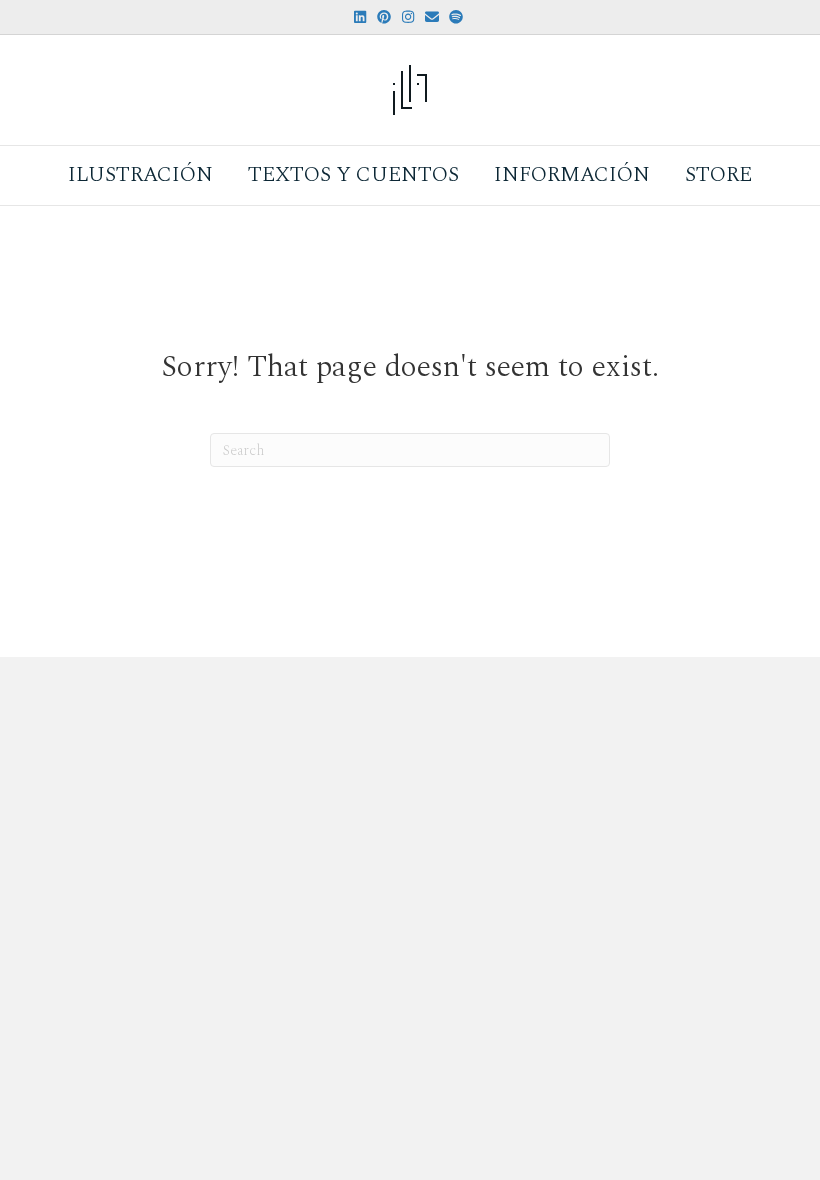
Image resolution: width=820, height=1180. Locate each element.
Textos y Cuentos (353, 175)
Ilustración (140, 175)
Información (572, 175)
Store (718, 175)
